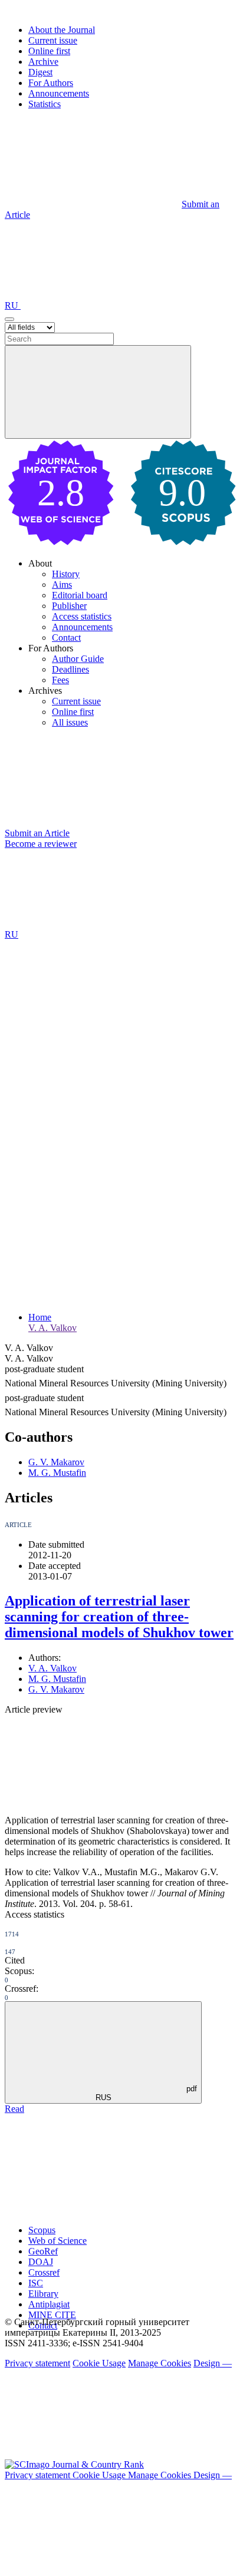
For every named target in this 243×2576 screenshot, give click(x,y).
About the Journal (62, 30)
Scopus (42, 2230)
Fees (60, 680)
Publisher (69, 606)
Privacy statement (37, 2363)
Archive (43, 62)
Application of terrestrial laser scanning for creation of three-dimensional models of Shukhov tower (119, 1617)
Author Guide (78, 659)
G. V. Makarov (56, 1462)
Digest (40, 72)
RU (13, 305)
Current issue (53, 40)
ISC (36, 2283)
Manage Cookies (160, 2363)
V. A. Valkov (52, 1328)
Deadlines (70, 669)
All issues (70, 722)
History (66, 574)
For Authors (51, 83)
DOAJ (41, 2262)
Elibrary (43, 2294)
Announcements (59, 93)
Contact (66, 638)
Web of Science (58, 2241)
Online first (49, 51)
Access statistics (82, 616)
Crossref (44, 2272)
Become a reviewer (41, 844)
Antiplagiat (49, 2304)
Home (40, 1317)
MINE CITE (52, 2315)
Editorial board (80, 595)
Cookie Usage (99, 2363)
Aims (62, 585)
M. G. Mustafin (57, 1473)
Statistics (45, 104)
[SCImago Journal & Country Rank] (74, 2464)
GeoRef (43, 2251)
